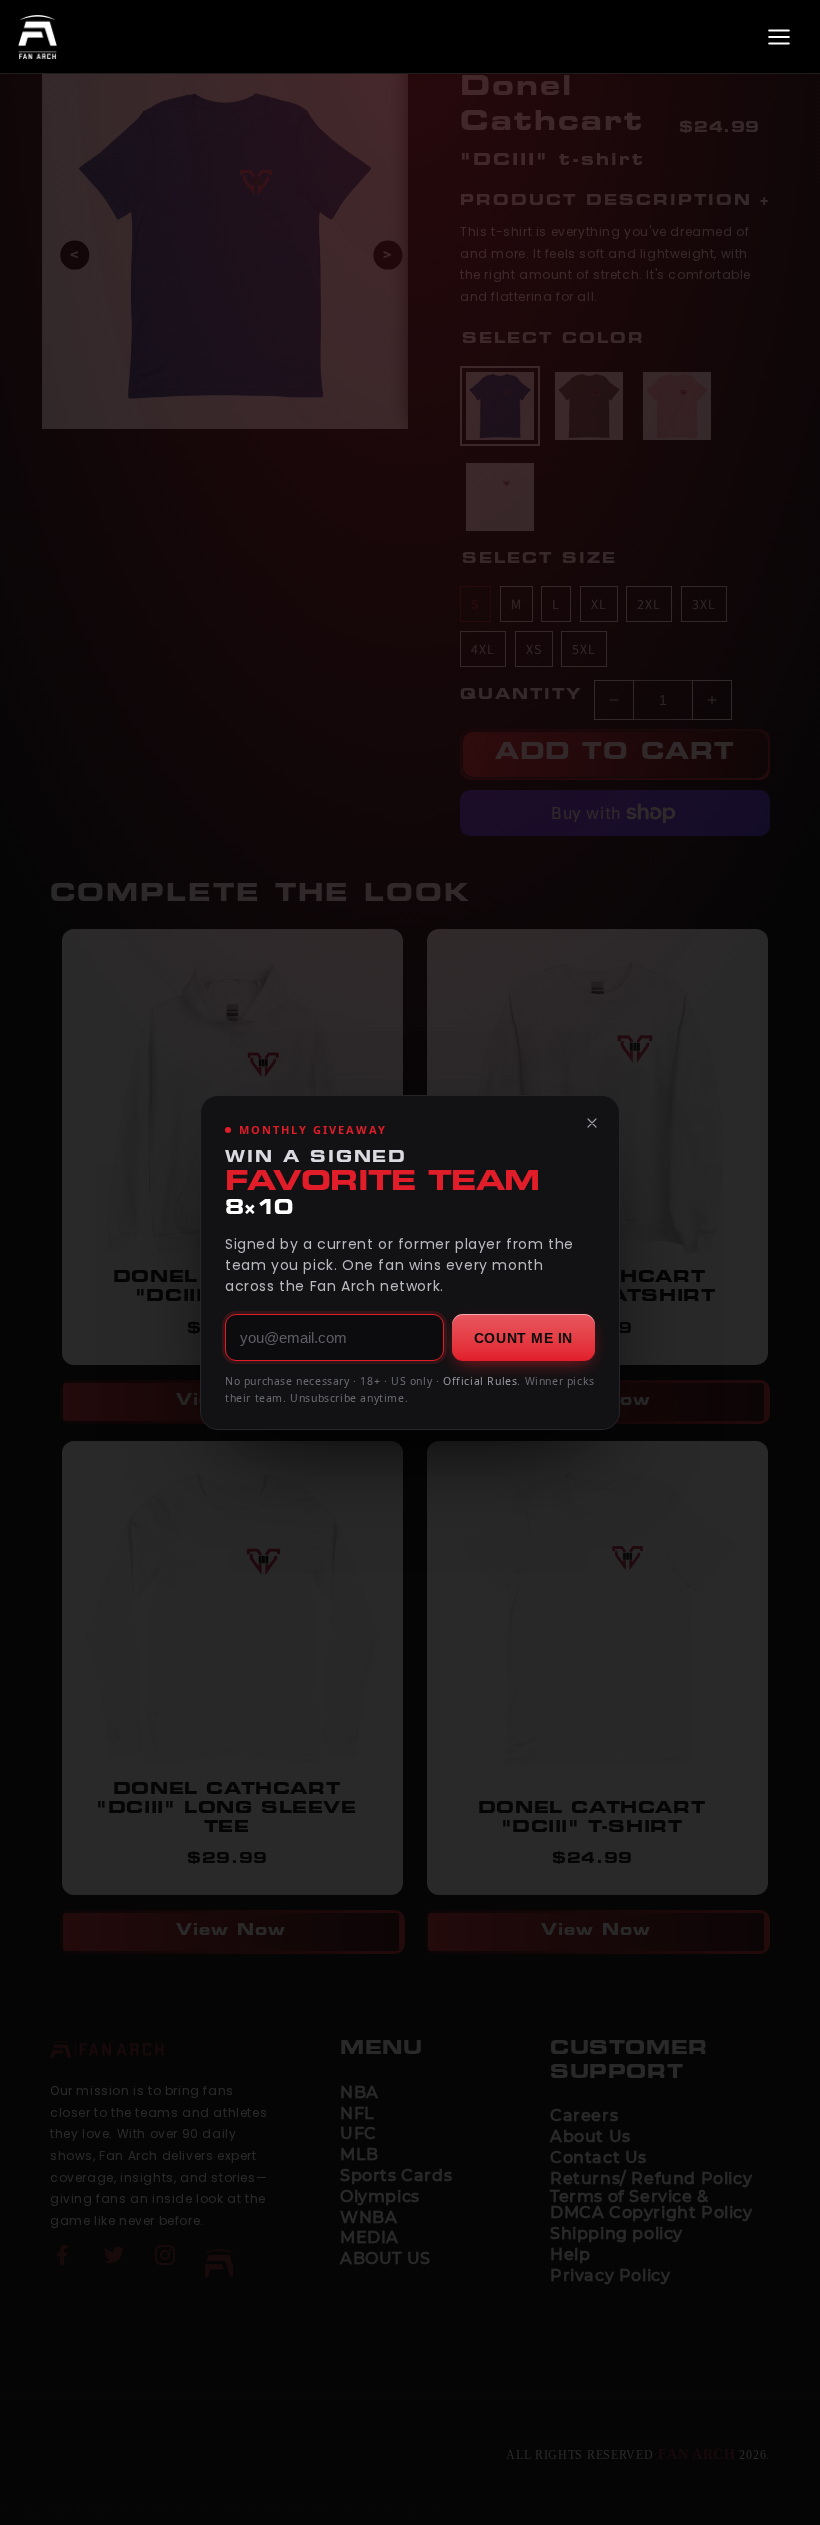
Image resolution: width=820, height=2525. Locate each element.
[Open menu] (779, 37)
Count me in (523, 1338)
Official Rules (480, 1381)
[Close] (592, 1123)
